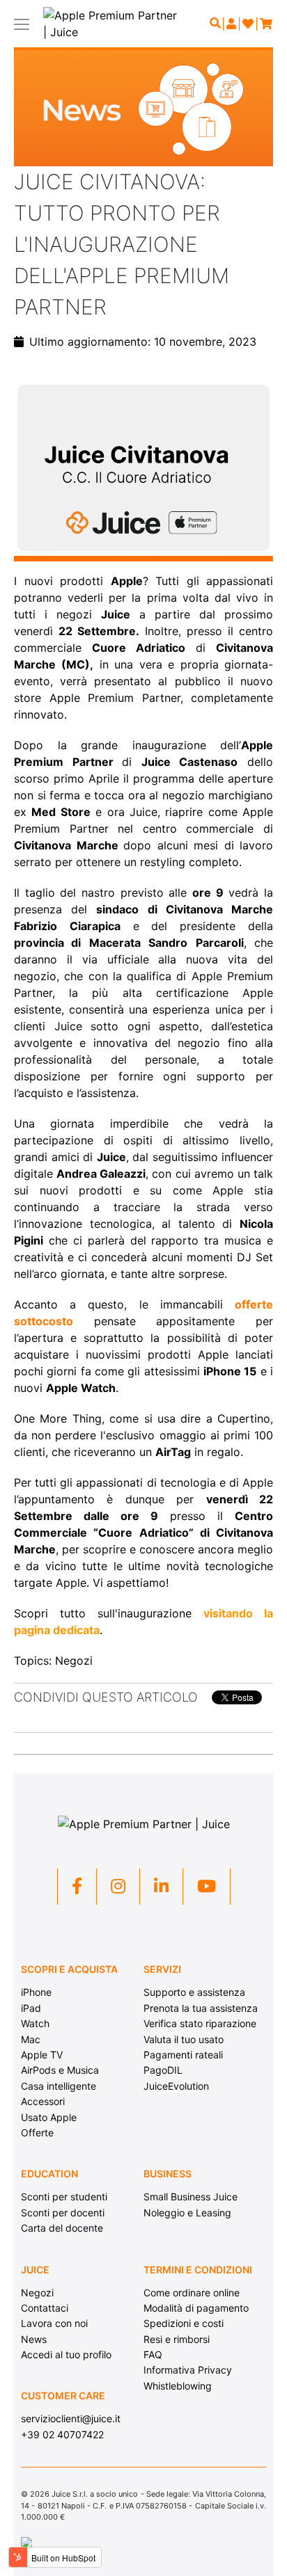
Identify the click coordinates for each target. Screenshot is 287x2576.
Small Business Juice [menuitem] (191, 2197)
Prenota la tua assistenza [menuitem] (201, 2008)
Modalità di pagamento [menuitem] (196, 2308)
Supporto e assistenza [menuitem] (194, 1992)
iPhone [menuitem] (36, 1992)
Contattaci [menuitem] (45, 2308)
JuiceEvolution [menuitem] (176, 2086)
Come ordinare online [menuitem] (192, 2293)
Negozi (74, 1661)
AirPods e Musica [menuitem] (60, 2070)
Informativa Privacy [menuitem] (188, 2370)
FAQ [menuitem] (153, 2354)
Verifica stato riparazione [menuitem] (200, 2023)
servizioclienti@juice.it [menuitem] (71, 2418)
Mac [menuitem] (31, 2039)
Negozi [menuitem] (37, 2293)
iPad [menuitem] (31, 2008)
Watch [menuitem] (35, 2023)
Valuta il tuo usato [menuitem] (184, 2039)
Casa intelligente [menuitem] (59, 2086)
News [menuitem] (34, 2339)
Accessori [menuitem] (43, 2101)
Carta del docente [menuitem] (62, 2228)
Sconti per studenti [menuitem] (64, 2197)
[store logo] (111, 24)
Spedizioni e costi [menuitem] (184, 2323)
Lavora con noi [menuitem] (54, 2323)
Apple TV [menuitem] (42, 2055)
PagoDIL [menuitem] (163, 2070)
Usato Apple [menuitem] (49, 2117)
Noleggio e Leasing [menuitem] (187, 2213)
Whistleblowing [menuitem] (178, 2386)
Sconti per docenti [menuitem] (63, 2213)
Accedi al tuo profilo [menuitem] (66, 2354)
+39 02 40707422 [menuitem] (62, 2434)
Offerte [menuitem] (37, 2133)
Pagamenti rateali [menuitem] (183, 2055)
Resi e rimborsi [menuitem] (177, 2339)
